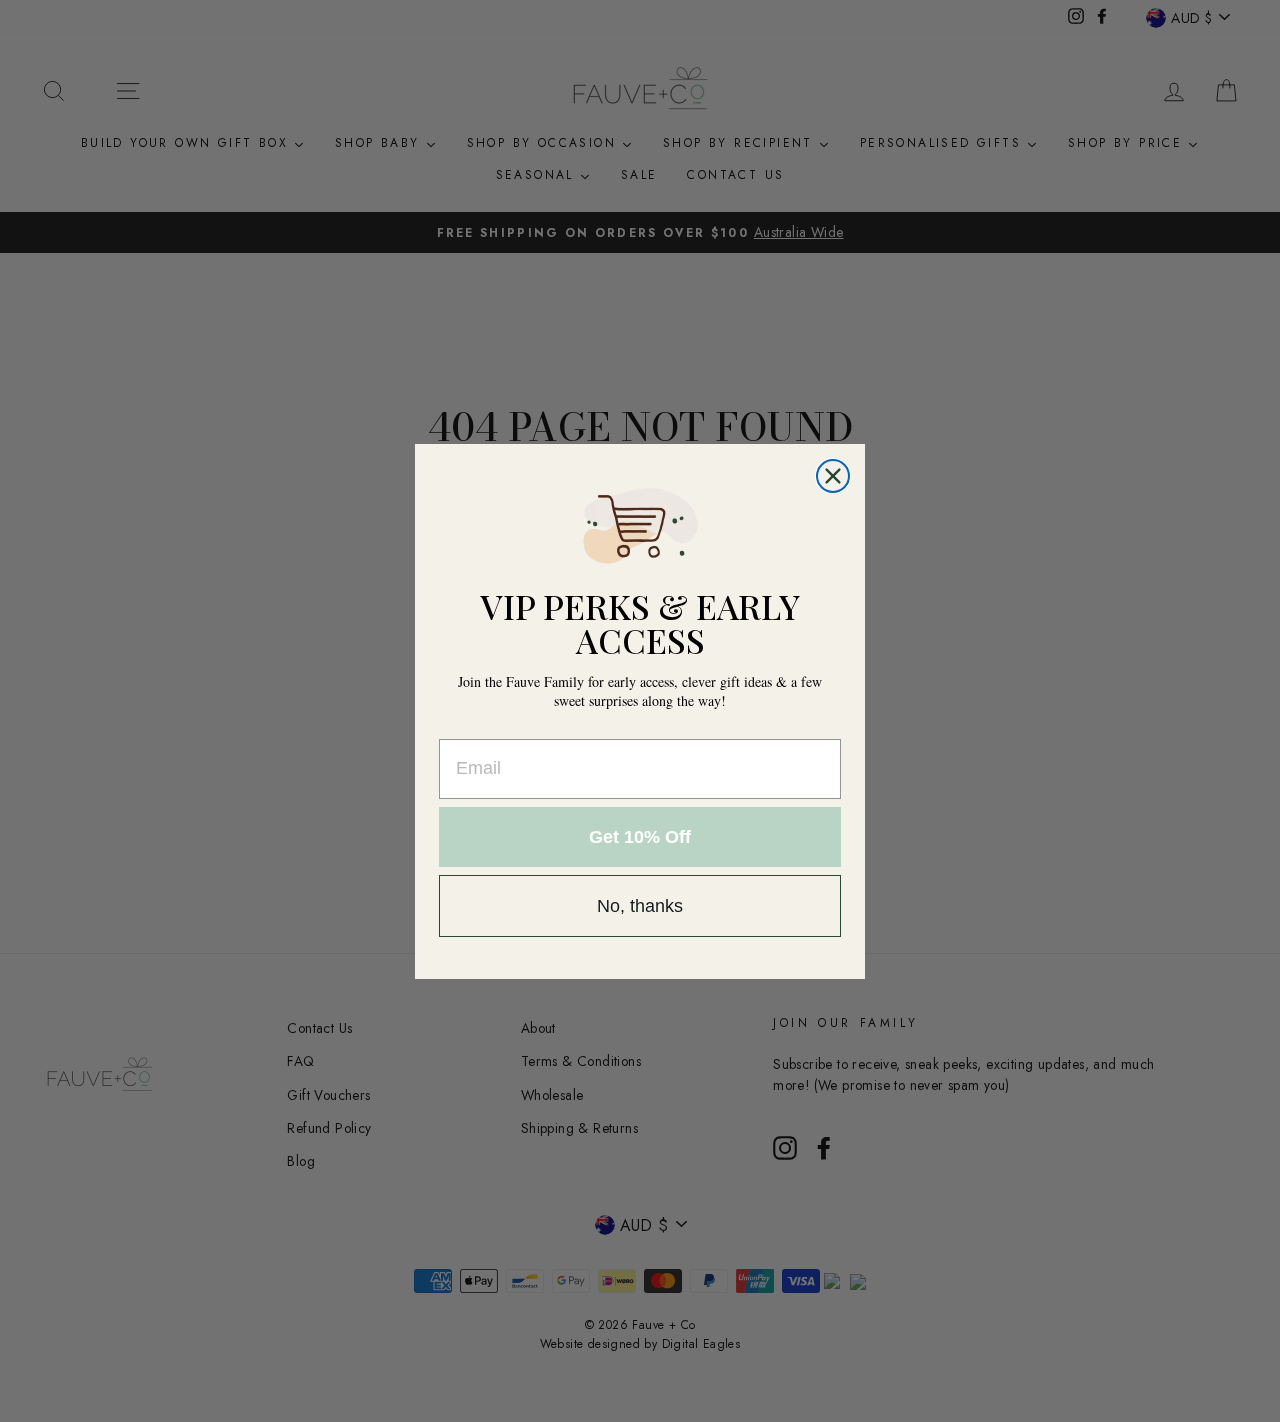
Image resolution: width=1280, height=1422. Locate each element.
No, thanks (640, 906)
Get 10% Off (640, 837)
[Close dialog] (833, 476)
